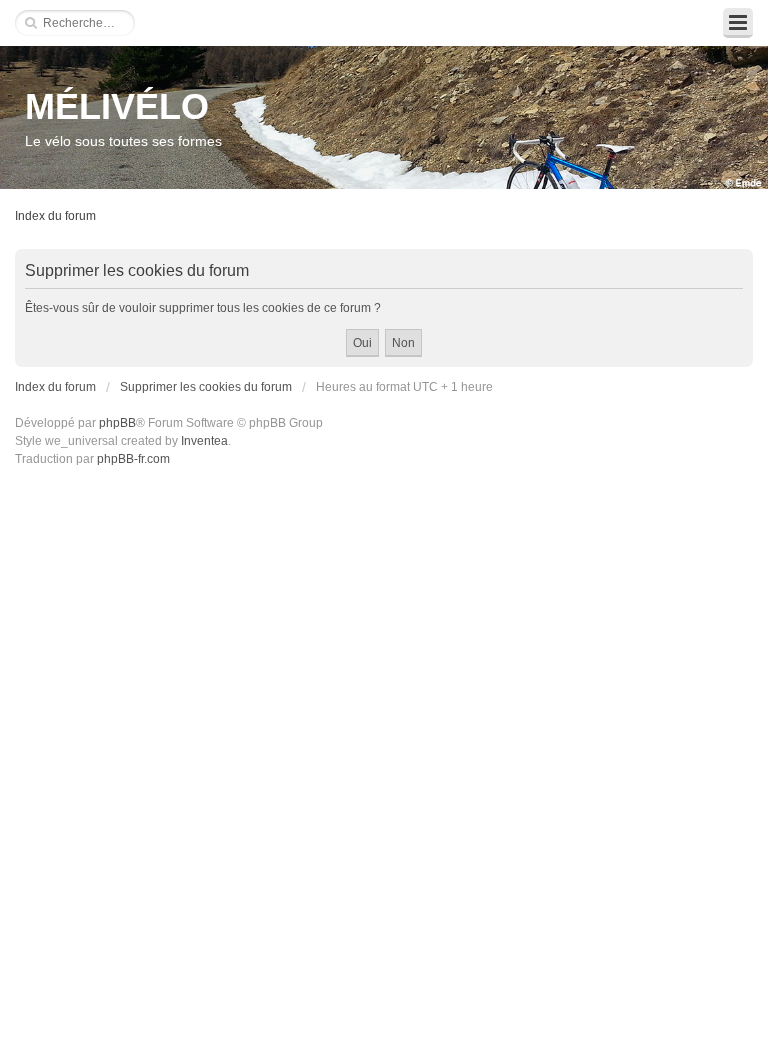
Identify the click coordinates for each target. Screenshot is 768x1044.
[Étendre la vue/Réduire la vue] (738, 23)
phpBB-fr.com (133, 459)
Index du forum (55, 216)
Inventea (204, 441)
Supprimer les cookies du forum (206, 387)
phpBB (117, 423)
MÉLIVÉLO (117, 106)
